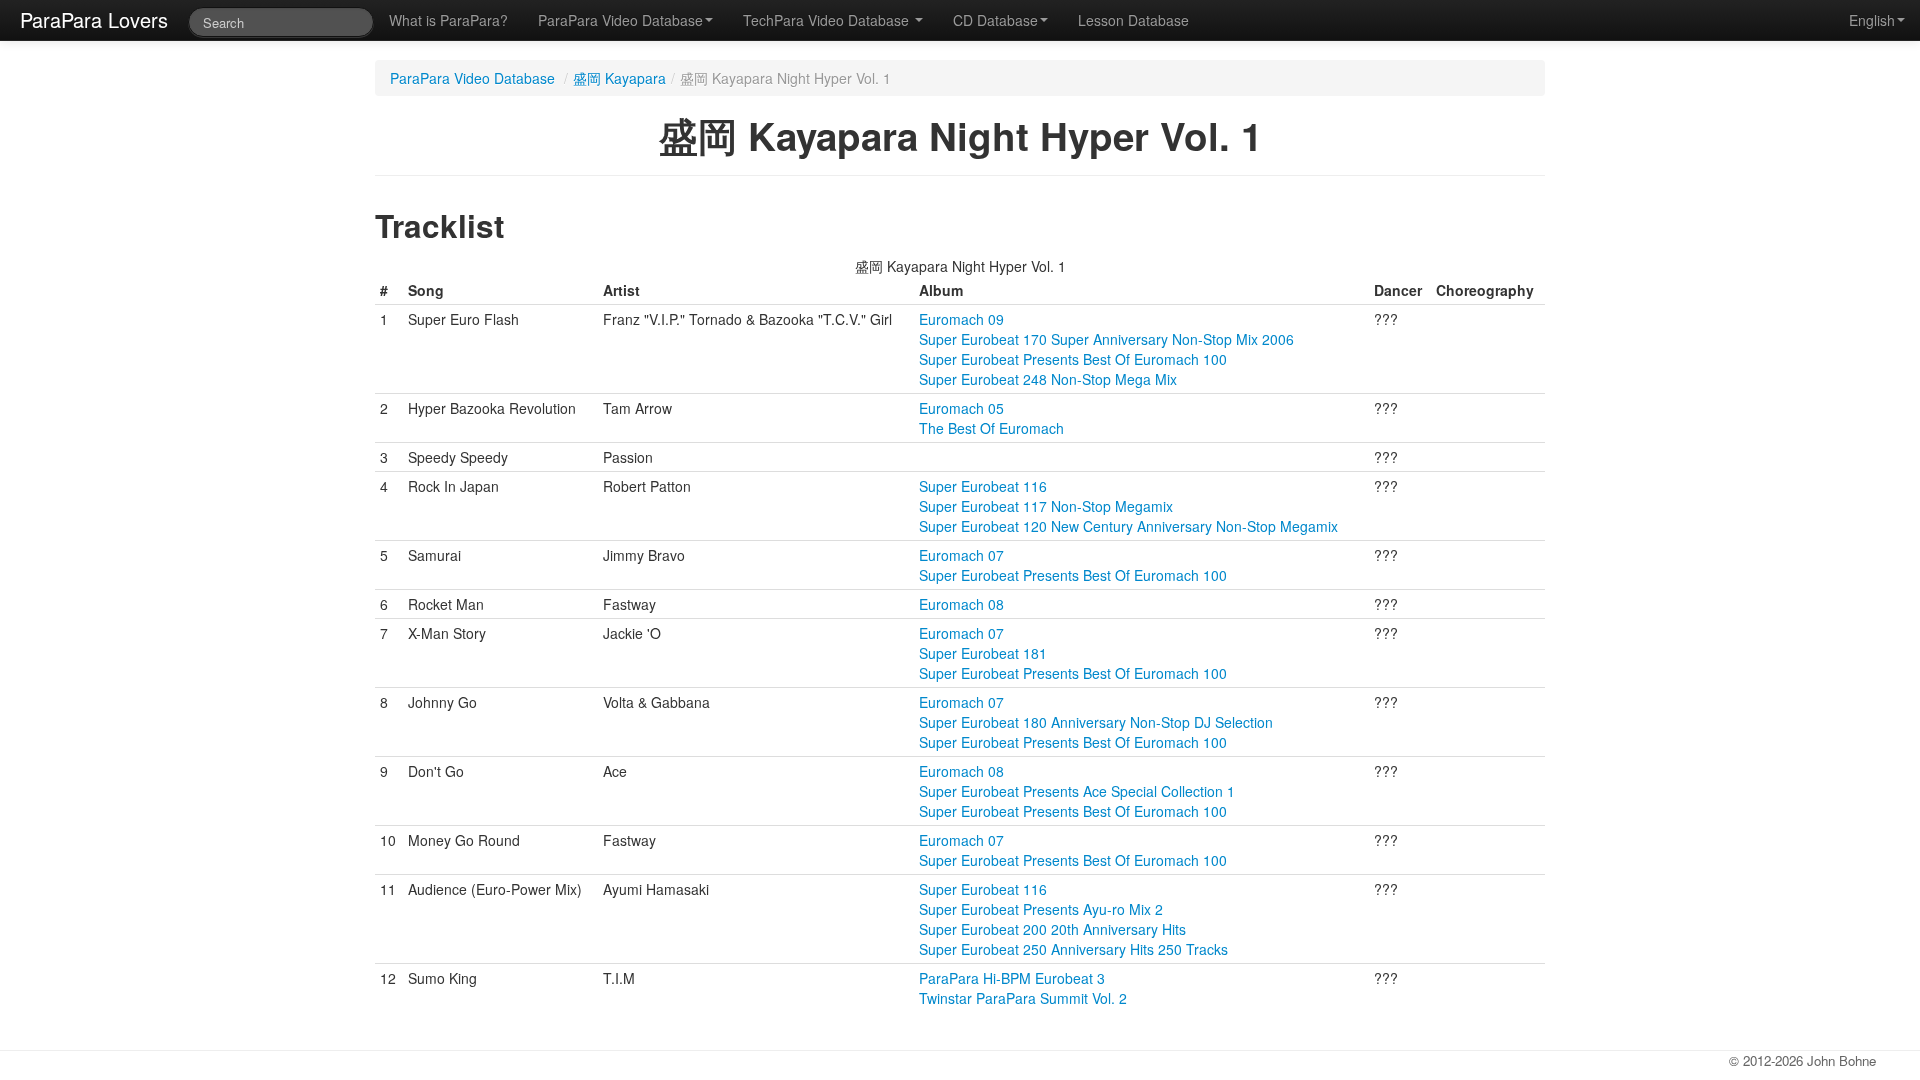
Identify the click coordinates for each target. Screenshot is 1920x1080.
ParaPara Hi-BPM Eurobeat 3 (1012, 978)
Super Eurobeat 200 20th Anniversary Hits (1052, 929)
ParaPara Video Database (620, 20)
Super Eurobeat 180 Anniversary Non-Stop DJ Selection (1096, 722)
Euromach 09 (961, 319)
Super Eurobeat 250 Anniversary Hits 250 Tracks (1073, 949)
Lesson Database (1133, 20)
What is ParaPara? (448, 20)
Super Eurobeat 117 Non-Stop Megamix (1046, 506)
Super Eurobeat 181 (983, 653)
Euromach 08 (961, 604)
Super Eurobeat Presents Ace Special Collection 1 (1077, 791)
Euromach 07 (961, 555)
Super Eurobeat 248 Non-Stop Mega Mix (1048, 379)
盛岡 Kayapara (619, 78)
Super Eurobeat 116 (983, 486)
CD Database (995, 20)
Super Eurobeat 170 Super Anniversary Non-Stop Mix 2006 (1106, 339)
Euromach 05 (961, 408)
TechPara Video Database (828, 20)
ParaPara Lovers (94, 19)
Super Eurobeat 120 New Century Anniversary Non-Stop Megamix (1128, 526)
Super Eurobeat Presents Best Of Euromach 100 (1073, 359)
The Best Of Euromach (991, 428)
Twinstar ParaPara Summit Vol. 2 (1023, 998)
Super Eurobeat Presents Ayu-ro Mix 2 (1041, 909)
